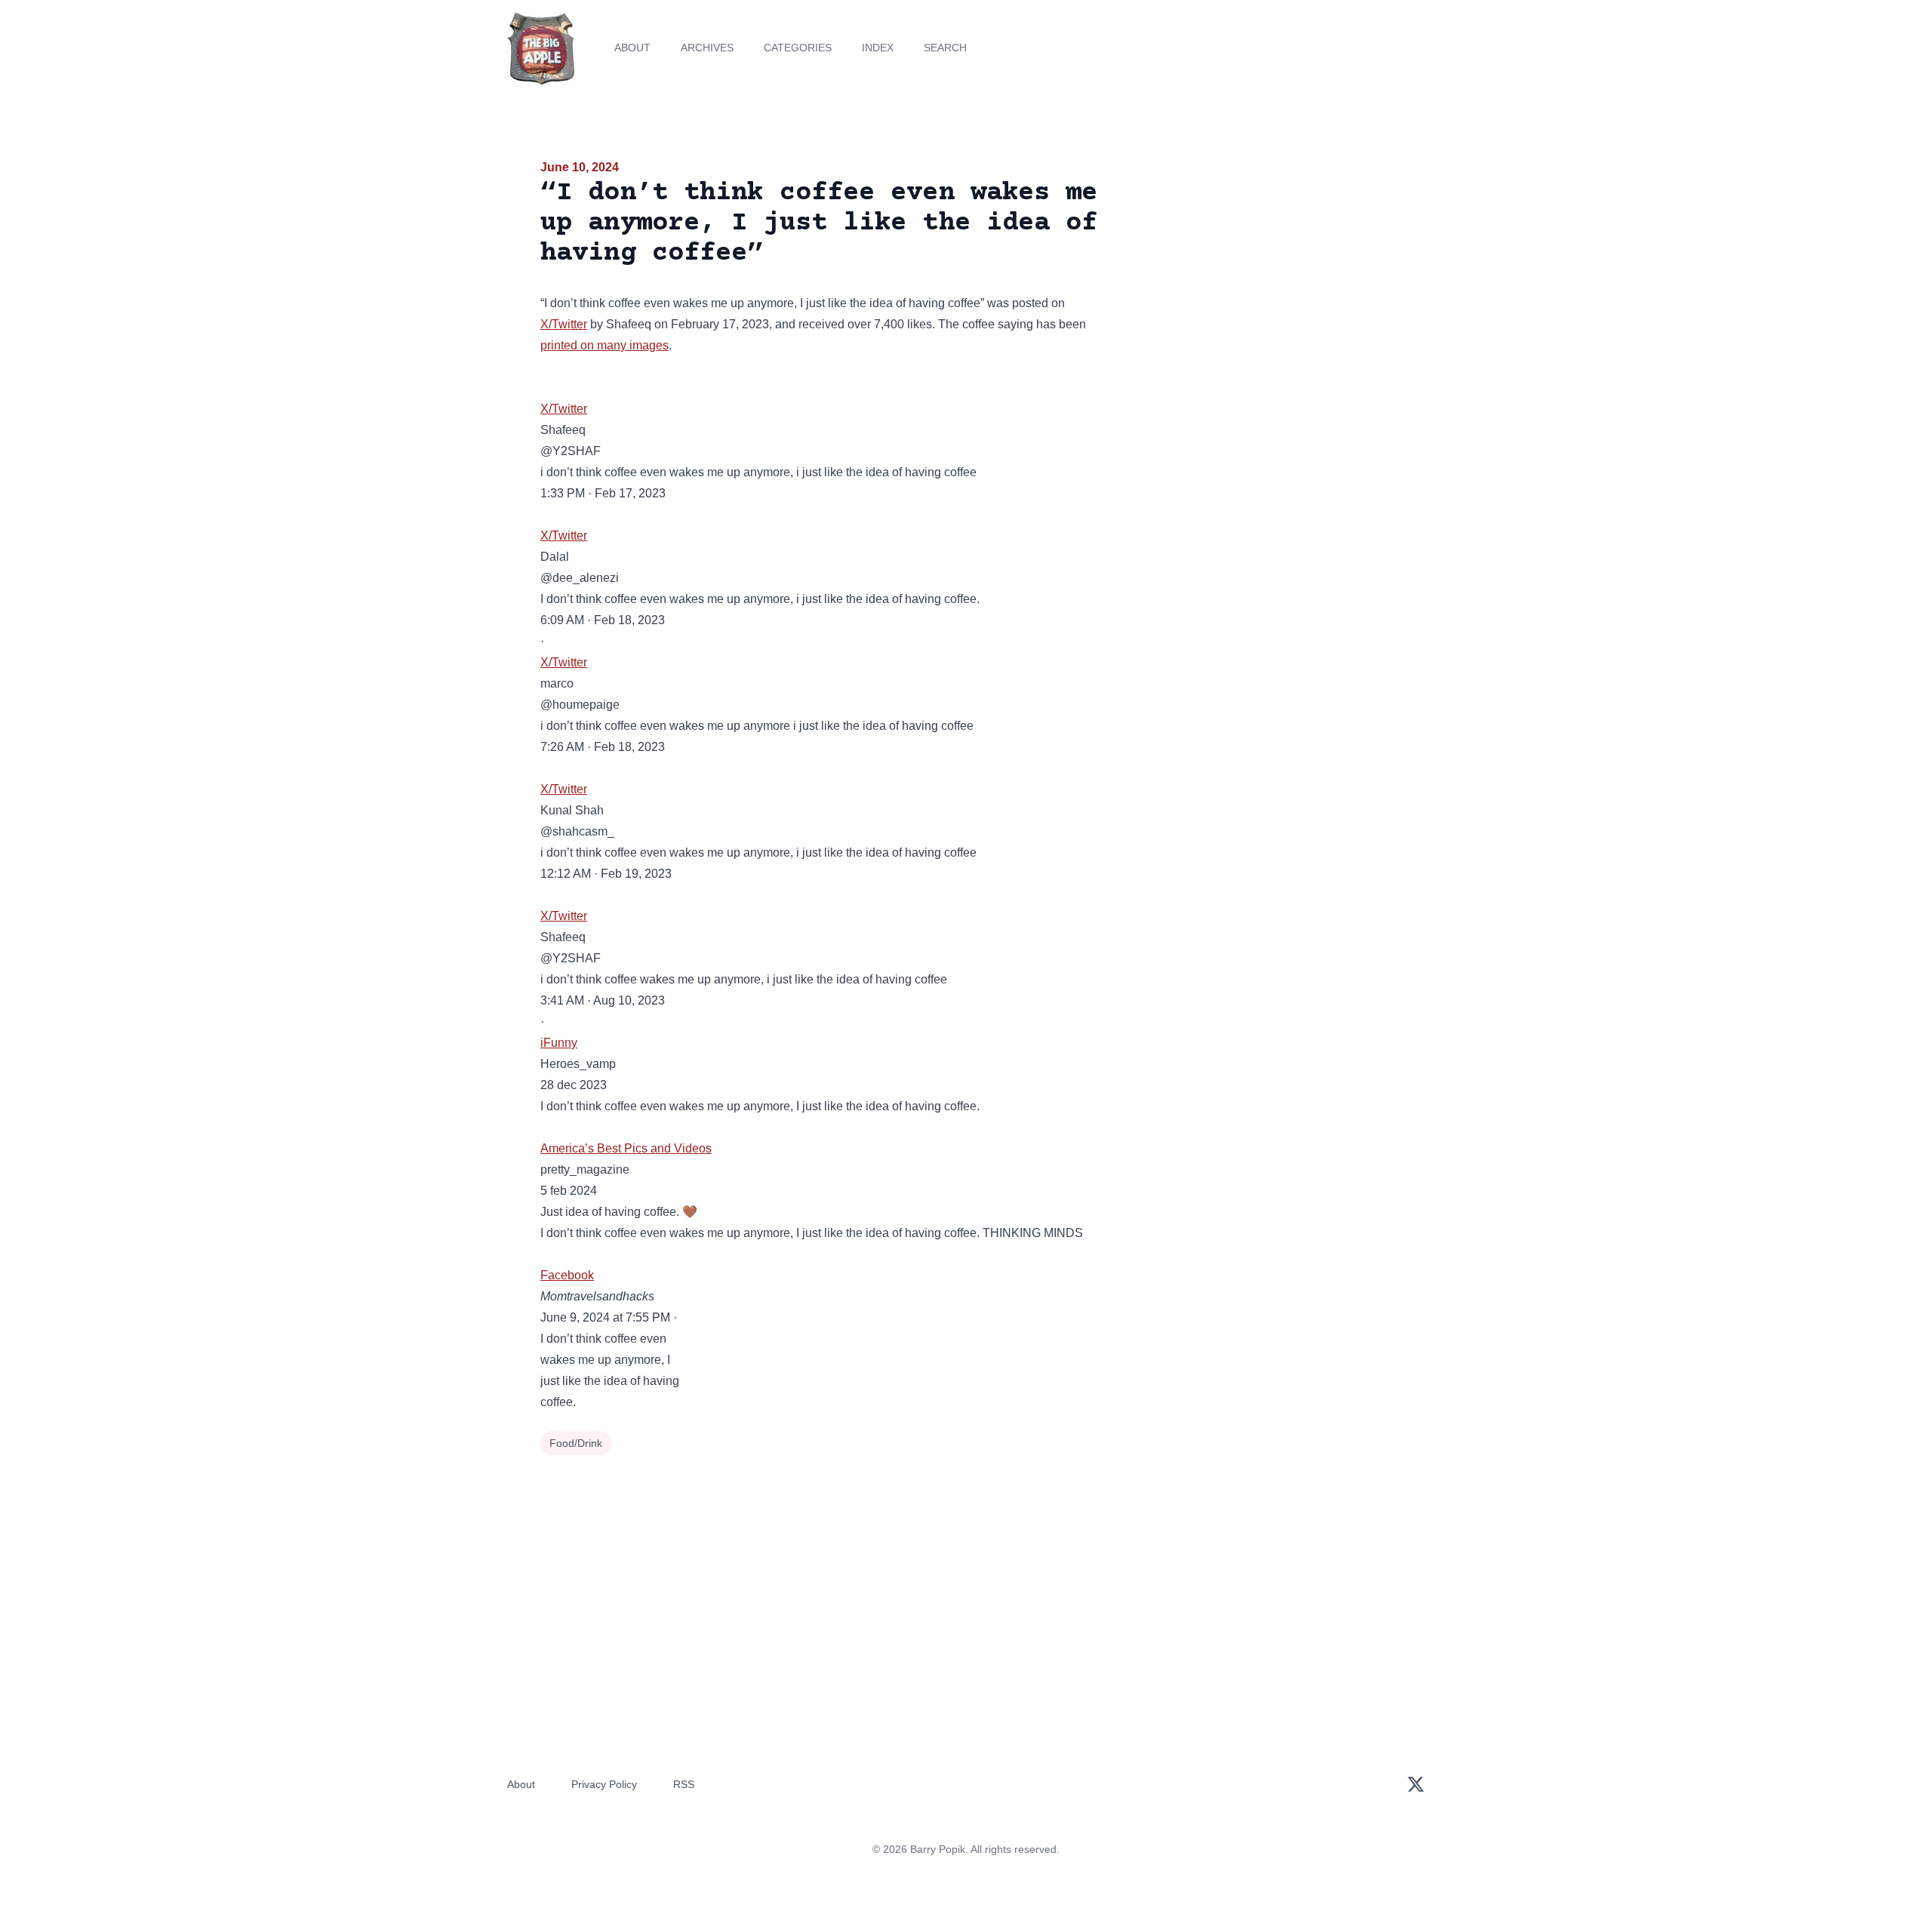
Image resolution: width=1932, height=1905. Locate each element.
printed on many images (605, 345)
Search (945, 48)
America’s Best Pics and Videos (626, 1148)
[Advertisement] (1256, 275)
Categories (798, 48)
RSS (684, 1784)
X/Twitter (564, 324)
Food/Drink (576, 1443)
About (632, 48)
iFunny (559, 1043)
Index (878, 48)
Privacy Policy (604, 1784)
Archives (707, 48)
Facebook (567, 1275)
